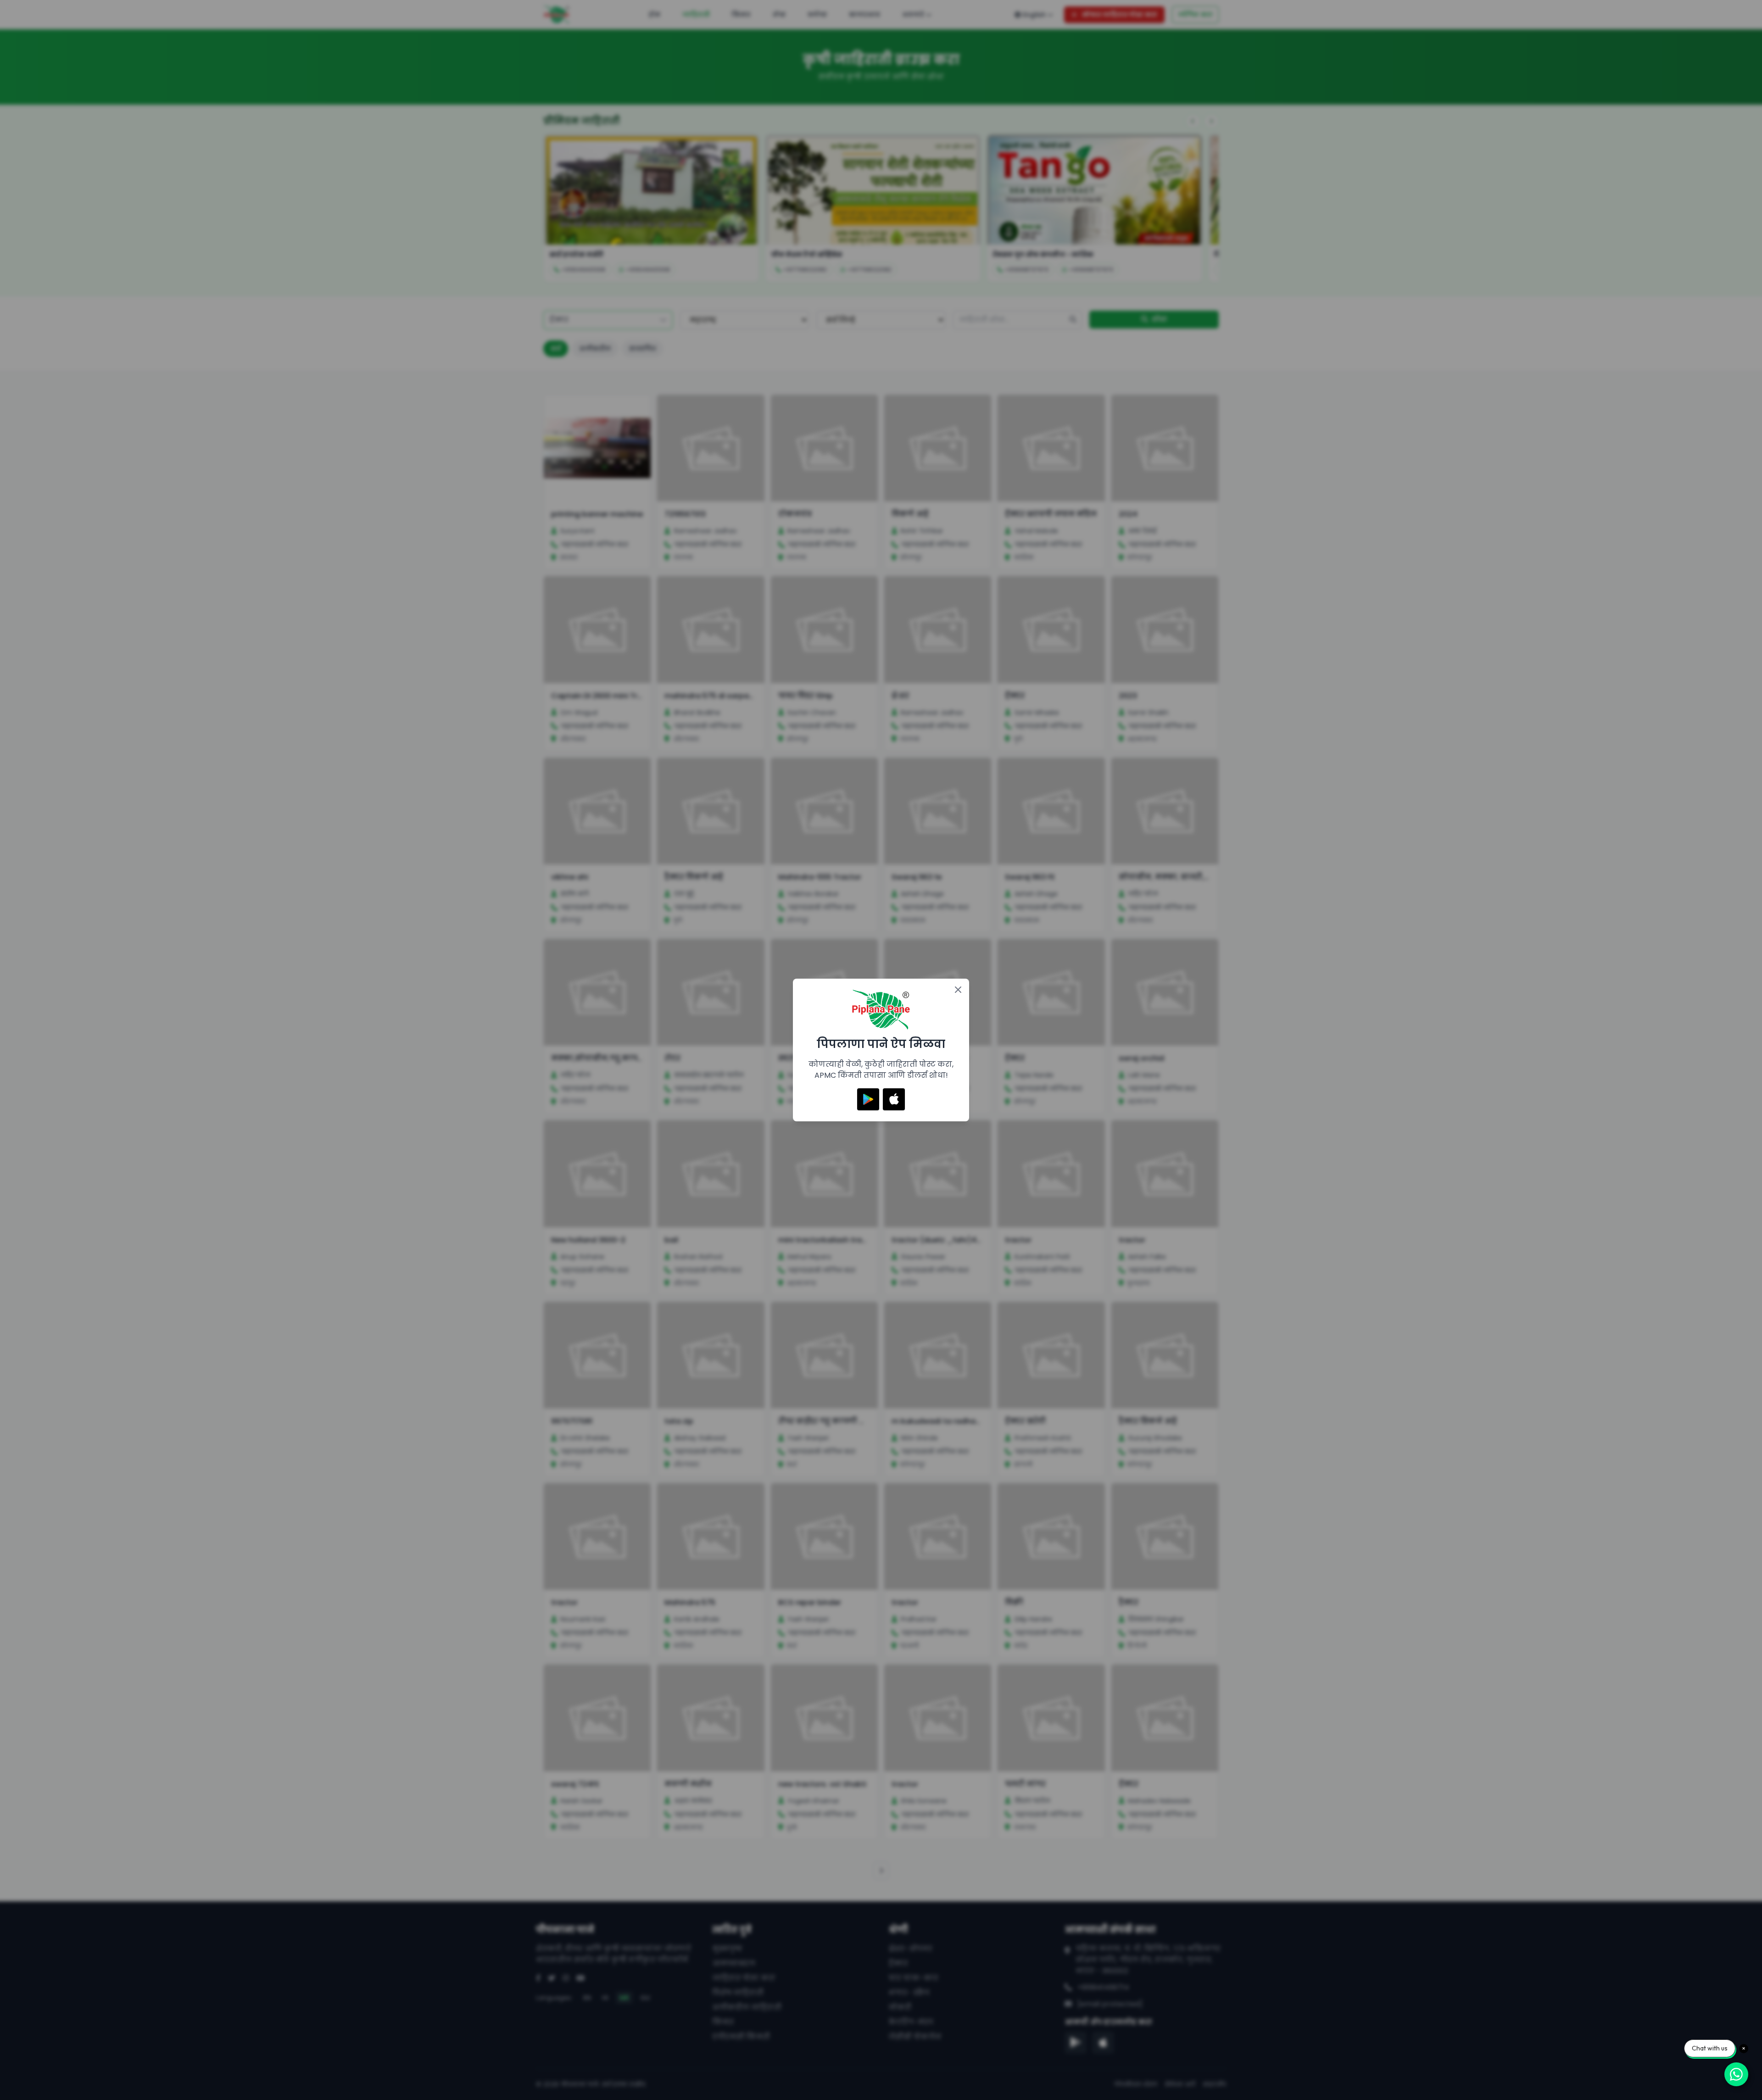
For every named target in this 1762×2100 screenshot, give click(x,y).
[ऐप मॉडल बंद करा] (958, 990)
